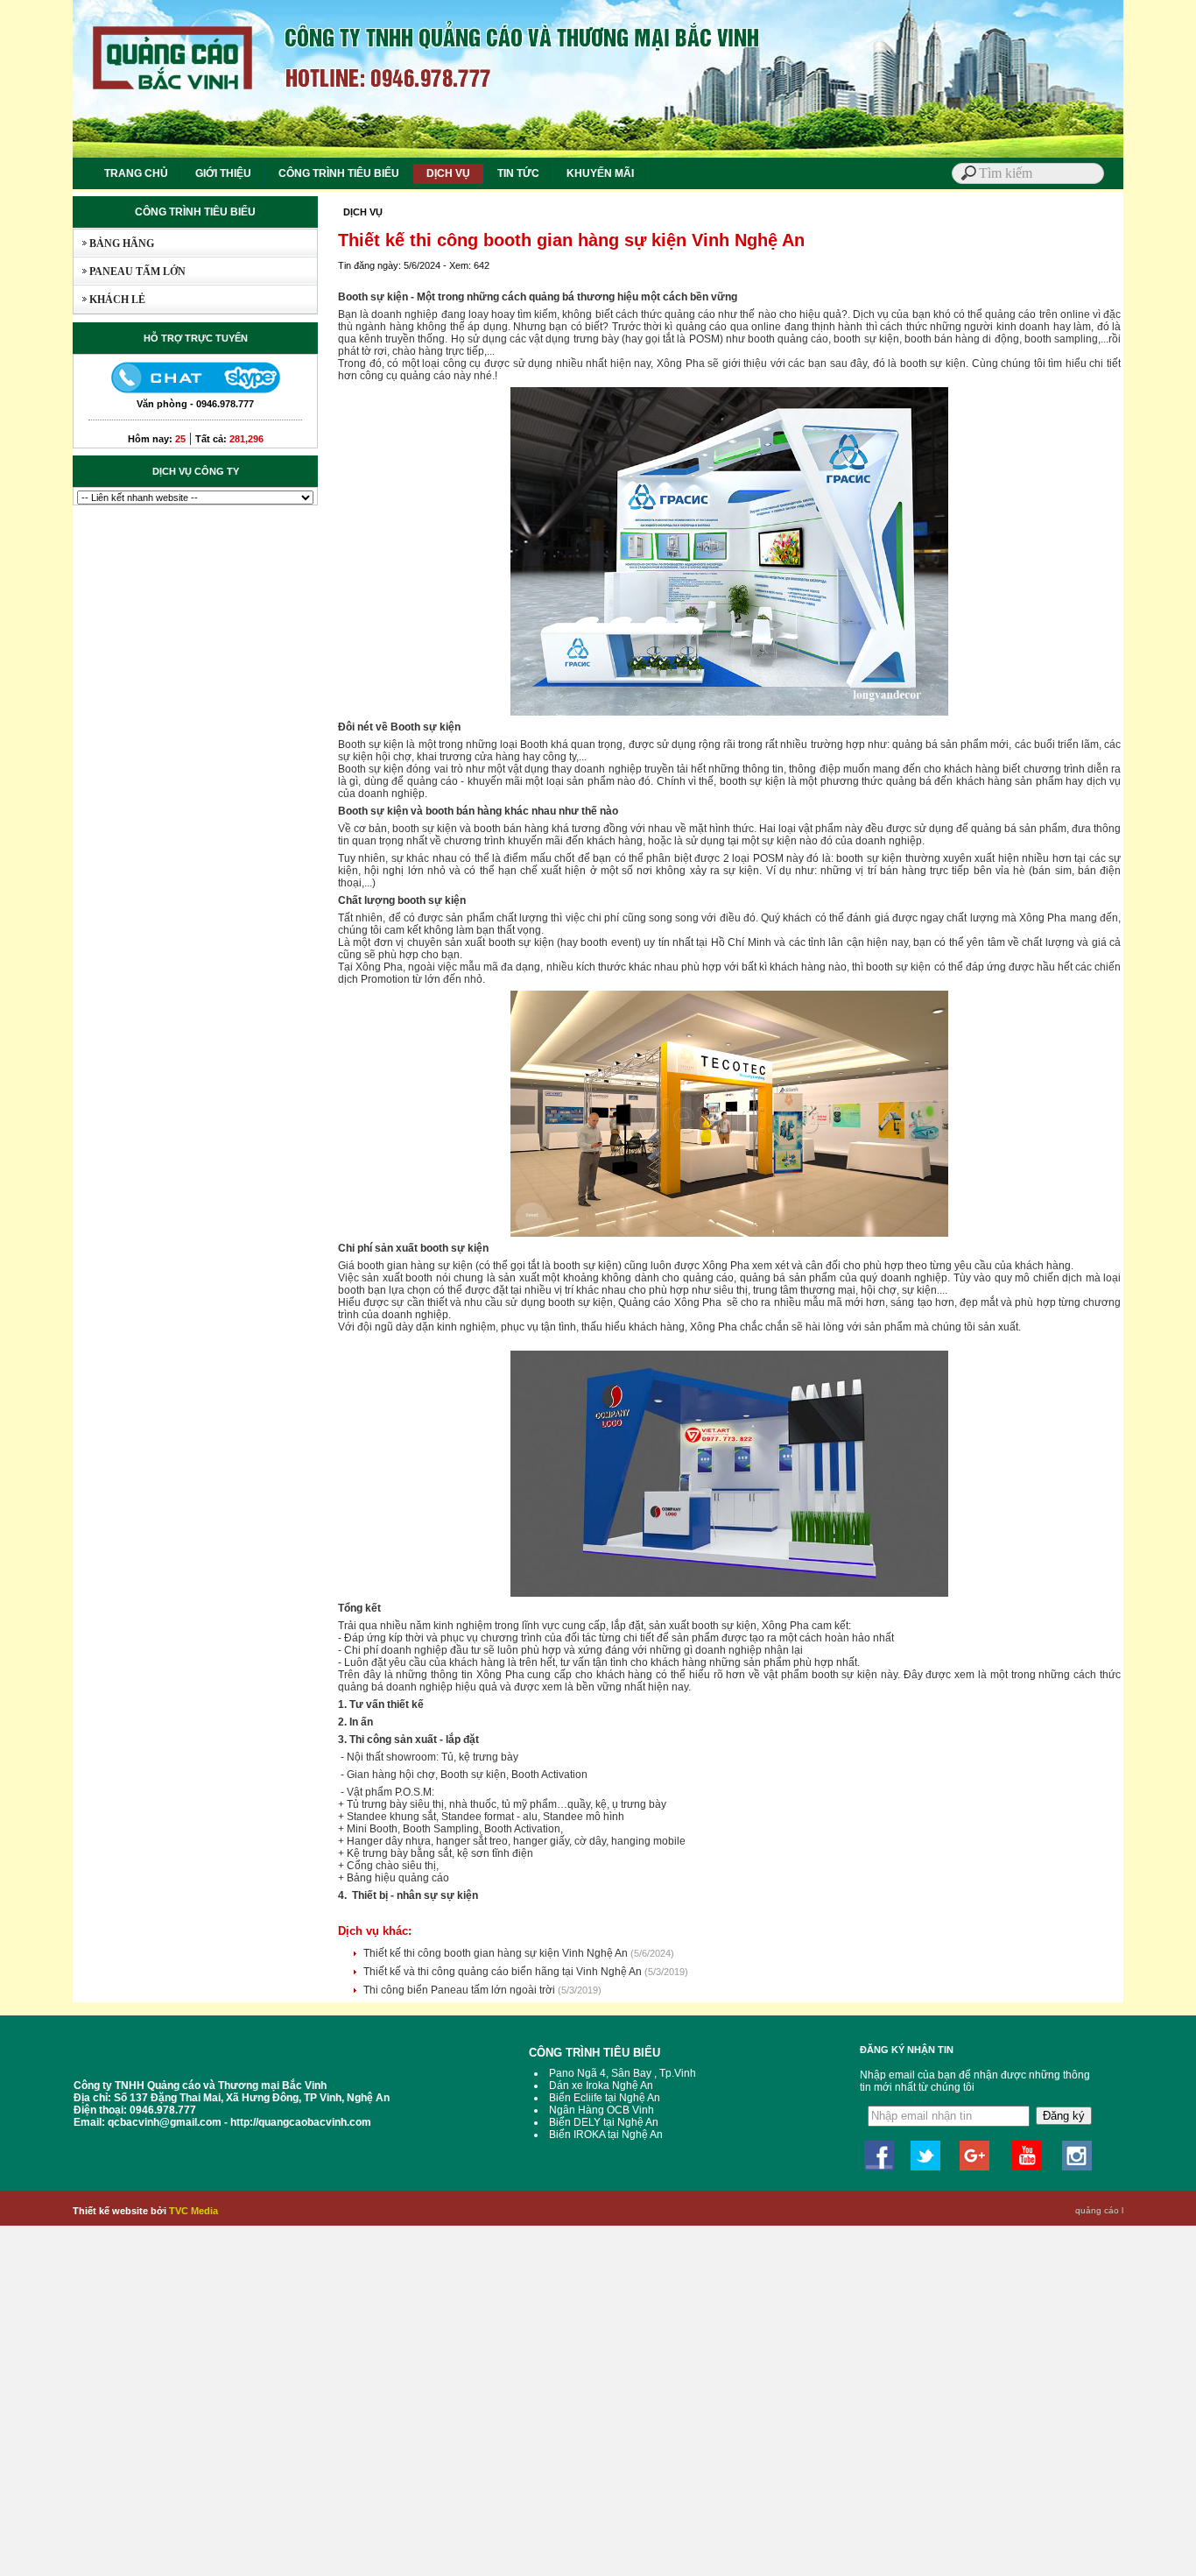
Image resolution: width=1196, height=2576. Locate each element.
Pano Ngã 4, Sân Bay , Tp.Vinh (623, 2073)
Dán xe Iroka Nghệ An (601, 2086)
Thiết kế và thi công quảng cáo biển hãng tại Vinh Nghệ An (504, 1972)
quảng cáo (1097, 2210)
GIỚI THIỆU (223, 173)
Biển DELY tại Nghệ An (604, 2122)
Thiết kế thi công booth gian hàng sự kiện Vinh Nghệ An (497, 1953)
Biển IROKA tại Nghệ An (606, 2135)
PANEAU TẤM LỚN (130, 272)
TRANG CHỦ (136, 173)
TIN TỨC (518, 173)
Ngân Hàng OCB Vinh (602, 2110)
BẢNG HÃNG (114, 243)
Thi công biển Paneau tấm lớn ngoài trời (461, 1990)
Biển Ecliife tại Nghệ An (605, 2098)
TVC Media (193, 2211)
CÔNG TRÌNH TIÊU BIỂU (339, 173)
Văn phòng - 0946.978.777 (195, 404)
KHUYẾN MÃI (600, 173)
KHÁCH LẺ (109, 300)
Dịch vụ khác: (375, 1931)
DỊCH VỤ (448, 173)
